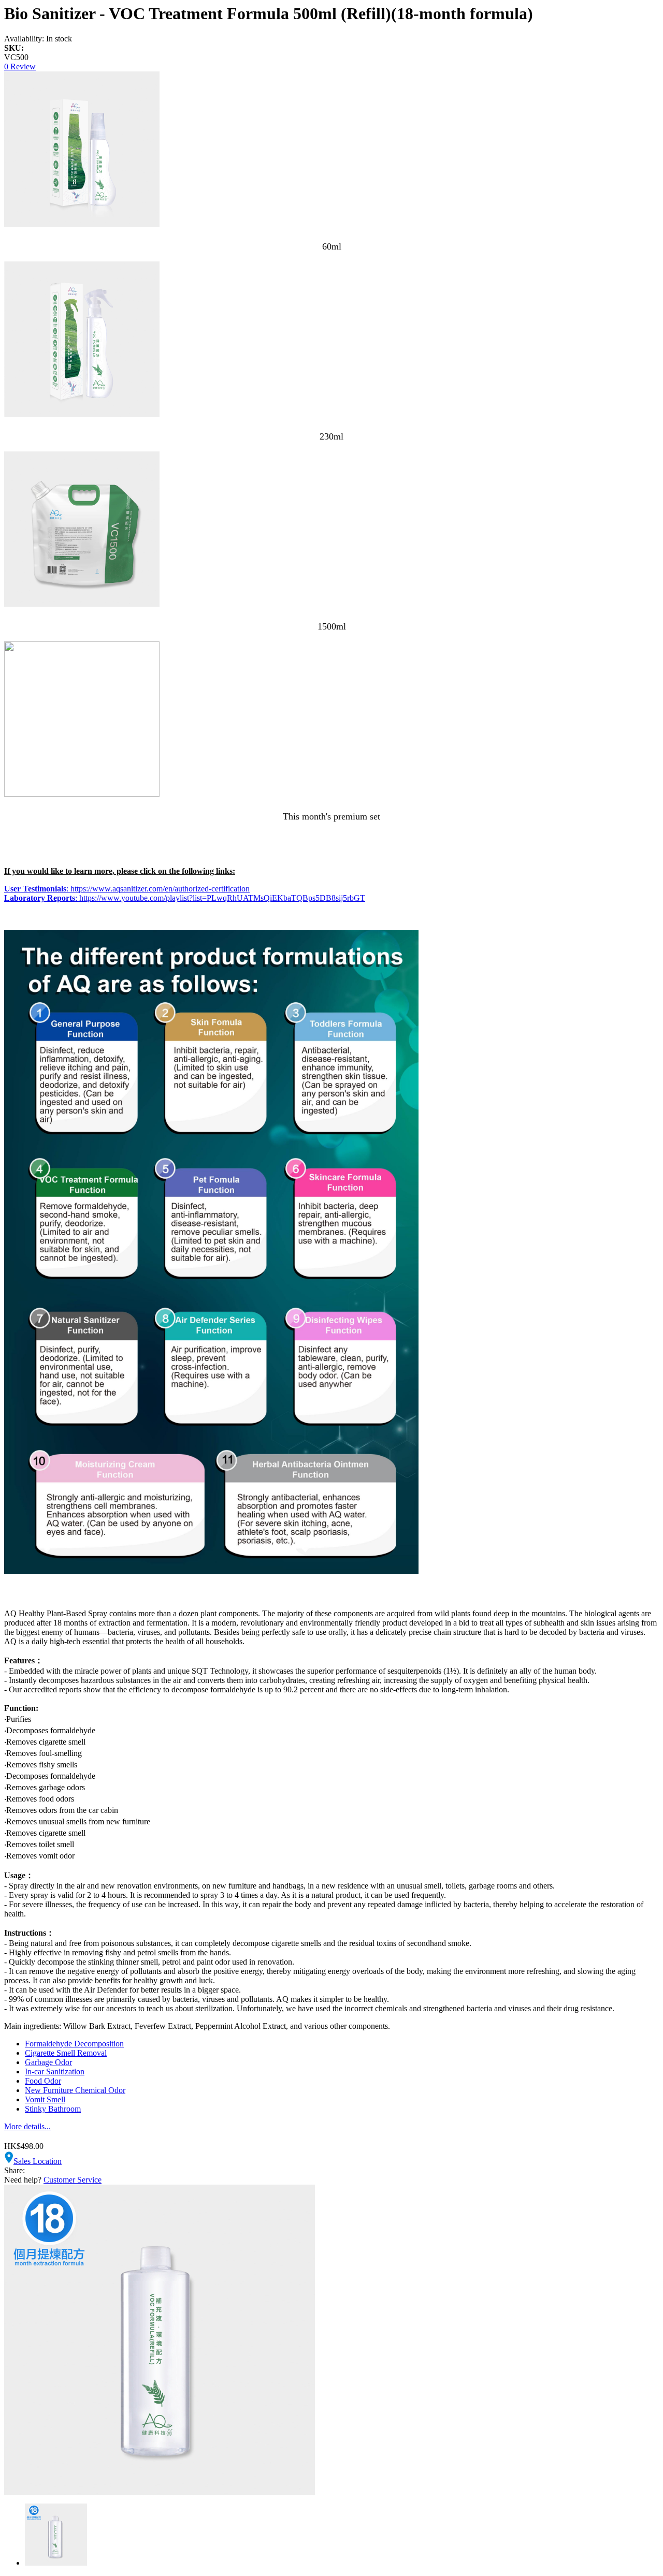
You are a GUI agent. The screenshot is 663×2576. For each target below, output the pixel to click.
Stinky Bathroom (53, 2109)
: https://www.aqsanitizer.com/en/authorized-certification (127, 889)
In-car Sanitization (55, 2072)
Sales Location (38, 2161)
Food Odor (43, 2081)
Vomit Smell (45, 2099)
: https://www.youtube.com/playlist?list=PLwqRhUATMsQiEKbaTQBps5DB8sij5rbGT (185, 898)
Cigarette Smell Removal (66, 2053)
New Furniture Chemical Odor (75, 2090)
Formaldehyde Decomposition (74, 2044)
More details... (27, 2126)
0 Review (20, 67)
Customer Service (73, 2180)
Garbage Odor (48, 2062)
